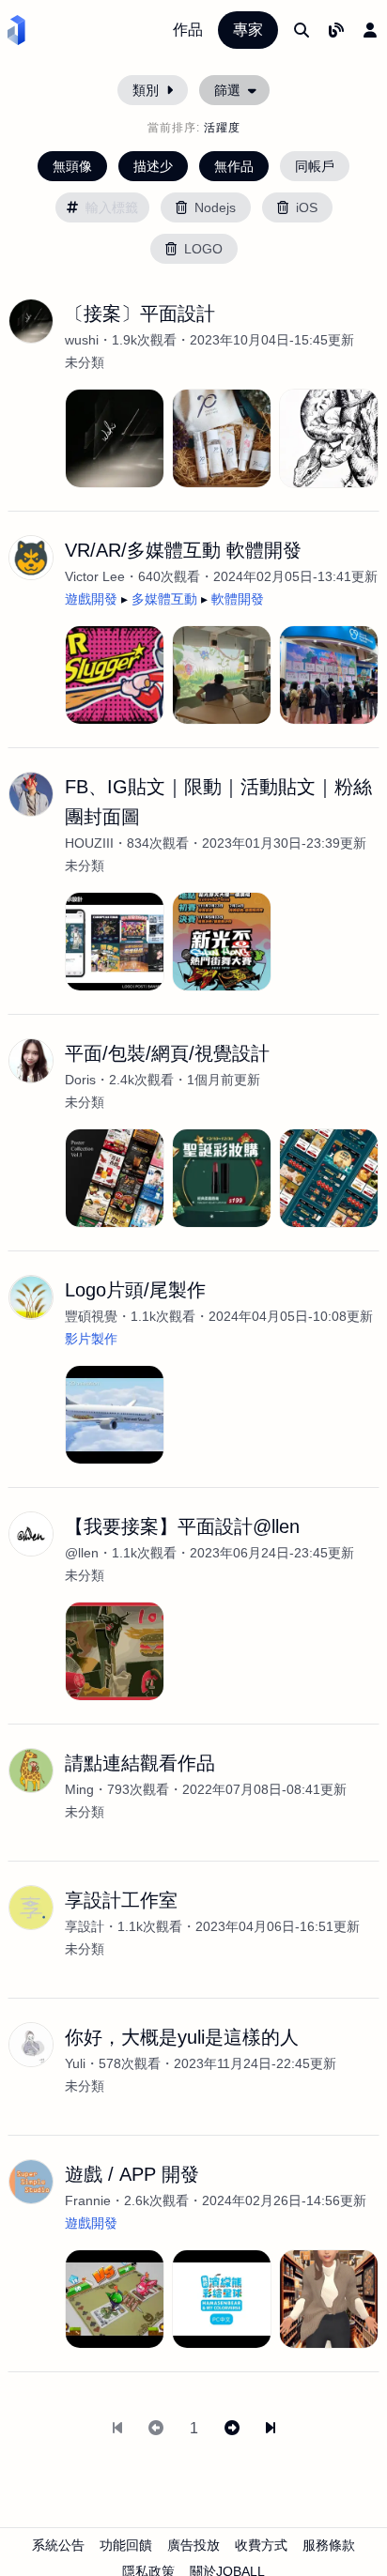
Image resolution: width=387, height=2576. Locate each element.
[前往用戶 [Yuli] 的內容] (31, 2045)
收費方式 (261, 2545)
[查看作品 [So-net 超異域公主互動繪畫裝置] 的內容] (329, 675)
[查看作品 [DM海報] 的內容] (115, 1178)
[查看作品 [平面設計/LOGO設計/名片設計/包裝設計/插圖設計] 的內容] (115, 438)
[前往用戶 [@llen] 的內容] (31, 1534)
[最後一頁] (271, 2429)
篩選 (227, 90)
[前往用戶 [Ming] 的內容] (31, 1771)
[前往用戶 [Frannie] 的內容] (31, 2182)
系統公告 (58, 2545)
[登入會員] (370, 30)
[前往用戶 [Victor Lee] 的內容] (31, 558)
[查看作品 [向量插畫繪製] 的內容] (115, 1651)
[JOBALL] (16, 30)
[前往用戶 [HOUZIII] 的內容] (31, 794)
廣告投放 (193, 2545)
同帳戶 (315, 166)
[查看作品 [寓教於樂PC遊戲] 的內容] (222, 2299)
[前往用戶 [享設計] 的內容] (31, 1908)
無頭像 (72, 166)
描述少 (153, 166)
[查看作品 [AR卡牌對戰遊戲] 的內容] (115, 2299)
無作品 (234, 166)
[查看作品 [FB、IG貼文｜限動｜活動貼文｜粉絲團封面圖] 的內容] (115, 942)
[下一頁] (232, 2429)
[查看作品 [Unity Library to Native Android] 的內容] (329, 2299)
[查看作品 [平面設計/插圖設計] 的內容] (329, 438)
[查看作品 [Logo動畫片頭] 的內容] (115, 1415)
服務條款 (329, 2545)
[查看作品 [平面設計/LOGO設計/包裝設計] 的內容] (222, 438)
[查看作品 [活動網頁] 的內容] (222, 1178)
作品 (188, 30)
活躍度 (222, 128)
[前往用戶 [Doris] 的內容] (31, 1061)
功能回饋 (126, 2545)
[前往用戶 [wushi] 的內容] (31, 321)
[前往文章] (336, 30)
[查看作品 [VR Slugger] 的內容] (115, 675)
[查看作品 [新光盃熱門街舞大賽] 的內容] (222, 942)
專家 (248, 30)
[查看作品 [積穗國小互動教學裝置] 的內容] (222, 675)
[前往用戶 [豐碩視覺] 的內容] (31, 1297)
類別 (146, 90)
